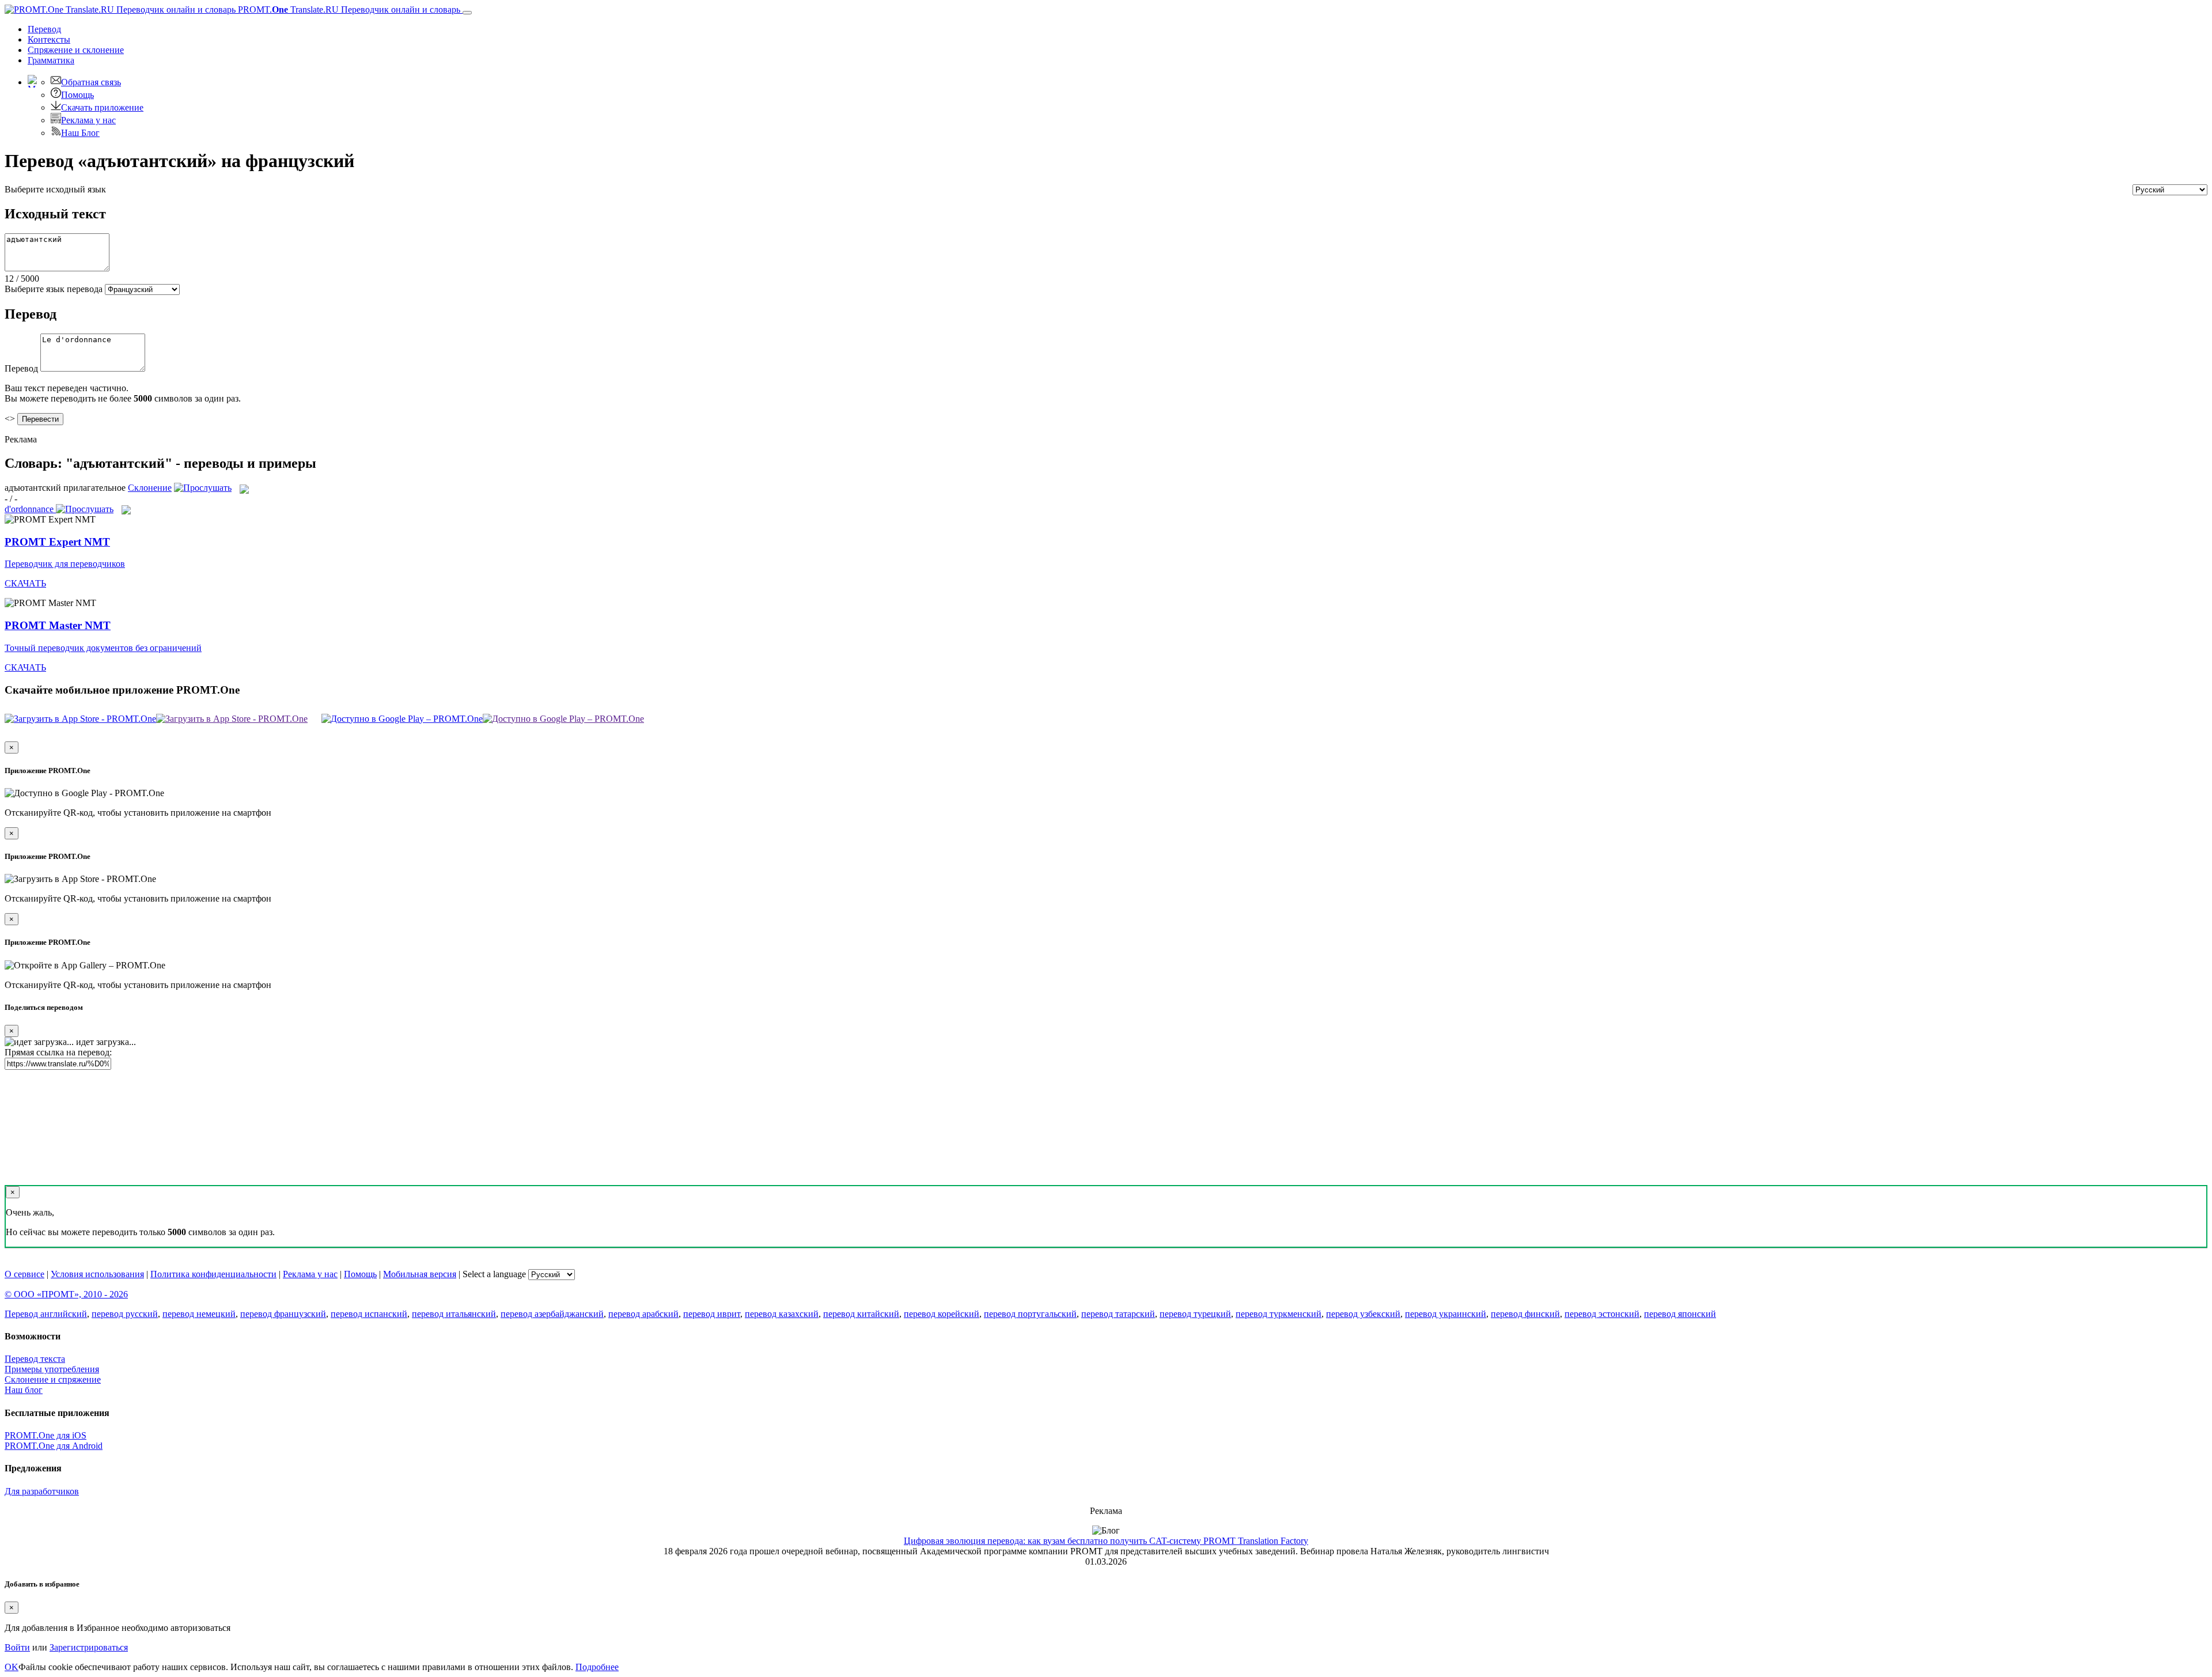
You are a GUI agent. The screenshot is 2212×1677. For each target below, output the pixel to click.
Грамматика (51, 60)
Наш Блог (80, 133)
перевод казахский (782, 1314)
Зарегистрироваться (89, 1647)
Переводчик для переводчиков (65, 564)
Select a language (494, 1274)
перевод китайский (861, 1314)
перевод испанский (369, 1314)
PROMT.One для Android (54, 1446)
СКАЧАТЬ (25, 583)
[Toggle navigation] (467, 13)
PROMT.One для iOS (46, 1435)
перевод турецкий (1195, 1314)
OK (12, 1667)
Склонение (150, 488)
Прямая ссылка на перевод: (58, 1052)
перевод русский (125, 1314)
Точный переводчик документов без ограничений (103, 648)
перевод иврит (712, 1314)
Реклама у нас (88, 120)
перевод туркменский (1279, 1314)
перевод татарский (1118, 1314)
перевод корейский (942, 1314)
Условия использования (97, 1274)
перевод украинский (1446, 1314)
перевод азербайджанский (552, 1314)
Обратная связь (91, 82)
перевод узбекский (1363, 1314)
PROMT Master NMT (58, 625)
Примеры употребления (52, 1369)
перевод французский (283, 1314)
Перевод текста (35, 1359)
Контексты (49, 39)
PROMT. (348, 10)
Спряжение (76, 50)
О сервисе (24, 1274)
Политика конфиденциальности (213, 1274)
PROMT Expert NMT (57, 542)
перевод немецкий (199, 1314)
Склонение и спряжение (53, 1379)
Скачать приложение (102, 107)
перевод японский (1680, 1314)
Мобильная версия (420, 1274)
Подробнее (597, 1667)
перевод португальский (1030, 1314)
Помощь (77, 95)
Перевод (44, 29)
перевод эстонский (1602, 1314)
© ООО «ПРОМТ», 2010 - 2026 (66, 1294)
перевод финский (1525, 1314)
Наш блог (24, 1390)
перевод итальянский (454, 1314)
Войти (17, 1647)
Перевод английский (46, 1314)
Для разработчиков (42, 1491)
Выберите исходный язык (55, 189)
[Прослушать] (203, 488)
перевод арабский (643, 1314)
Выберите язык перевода (54, 289)
